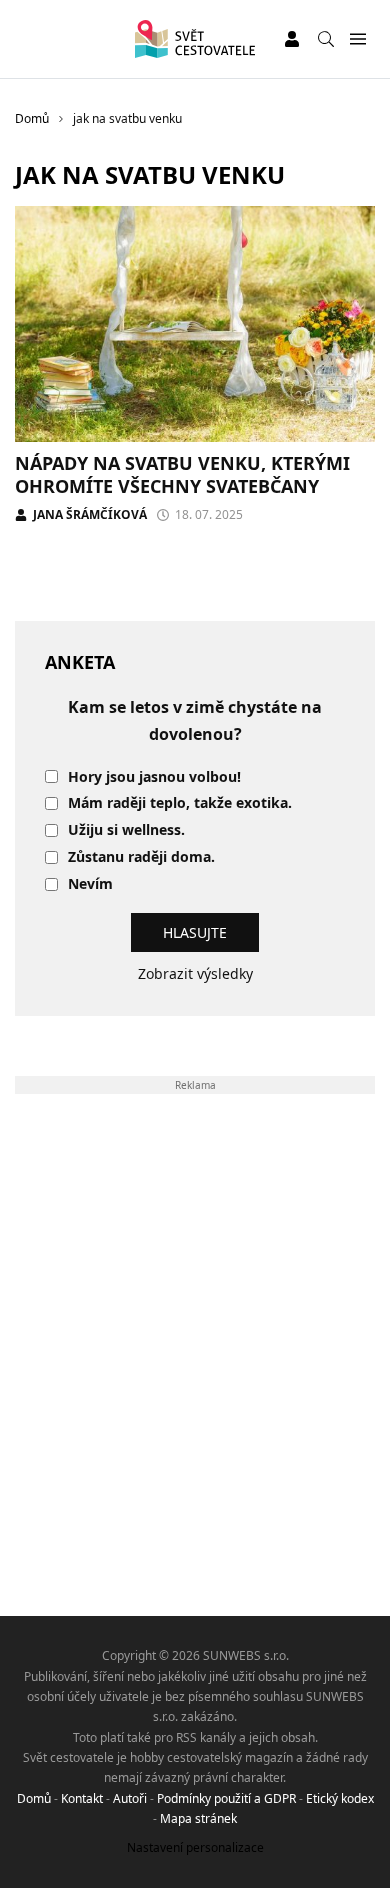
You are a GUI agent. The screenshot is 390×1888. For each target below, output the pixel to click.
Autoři (130, 1798)
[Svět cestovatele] (194, 39)
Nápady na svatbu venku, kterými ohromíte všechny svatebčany (182, 474)
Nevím (90, 884)
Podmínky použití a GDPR (226, 1798)
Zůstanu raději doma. (141, 857)
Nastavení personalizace (195, 1847)
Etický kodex (340, 1798)
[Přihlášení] (292, 39)
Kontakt (82, 1798)
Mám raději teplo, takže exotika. (180, 803)
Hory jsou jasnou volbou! (154, 777)
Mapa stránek (198, 1818)
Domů (34, 1798)
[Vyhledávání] (326, 39)
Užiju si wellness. (126, 830)
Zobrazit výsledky (195, 973)
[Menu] (357, 39)
